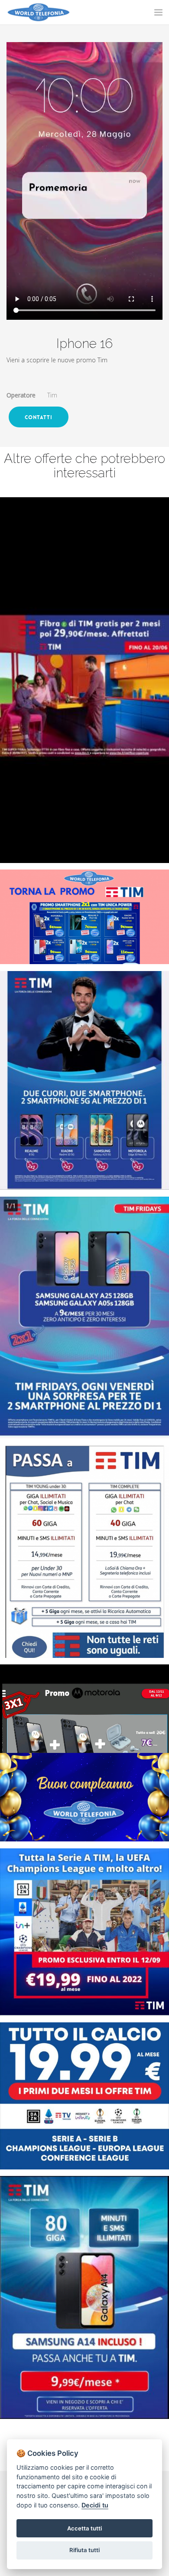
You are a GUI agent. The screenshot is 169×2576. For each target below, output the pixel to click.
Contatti (39, 417)
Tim (52, 395)
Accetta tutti (84, 2528)
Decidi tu (95, 2505)
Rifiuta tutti (84, 2550)
